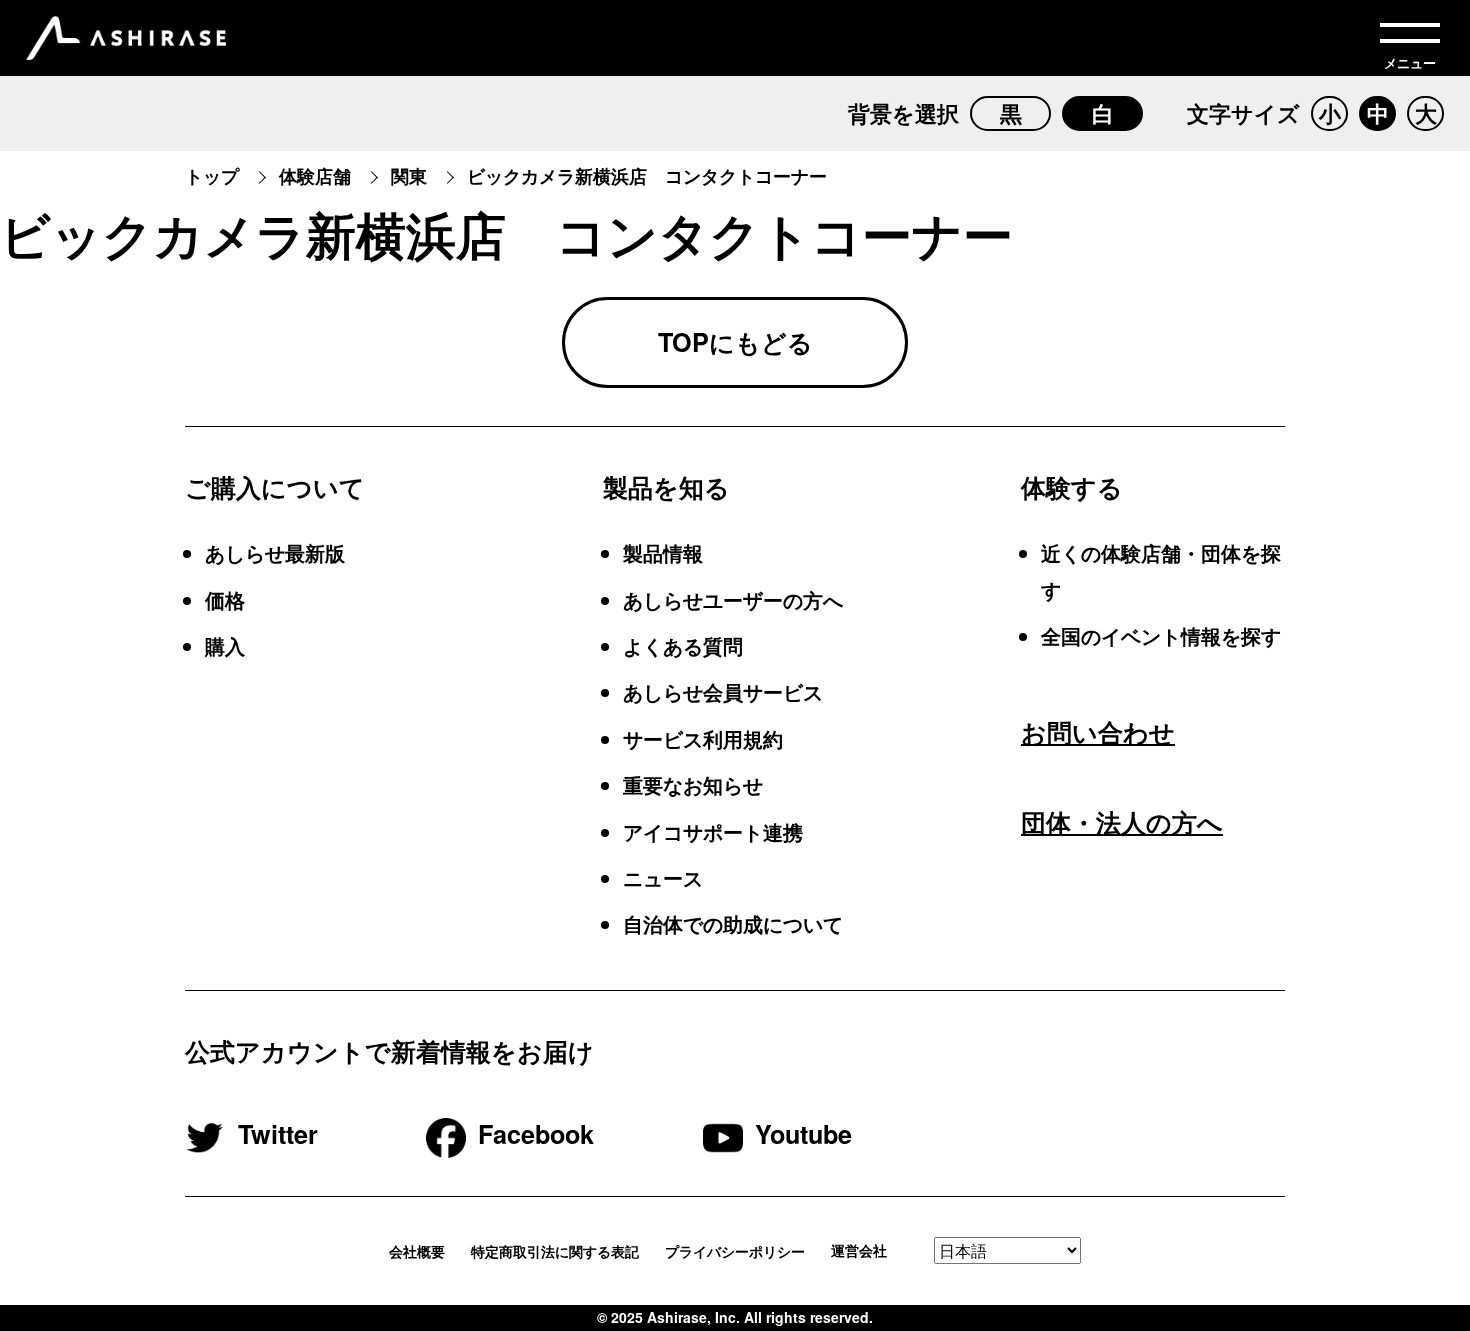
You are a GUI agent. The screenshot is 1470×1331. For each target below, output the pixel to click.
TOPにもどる (735, 342)
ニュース (663, 877)
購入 (225, 645)
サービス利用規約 (703, 738)
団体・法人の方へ (1122, 822)
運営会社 (859, 1251)
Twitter (278, 1134)
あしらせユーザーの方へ (733, 599)
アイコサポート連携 (713, 831)
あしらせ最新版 (275, 552)
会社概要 (417, 1251)
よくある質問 (683, 645)
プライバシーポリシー (735, 1251)
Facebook (536, 1134)
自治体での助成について (733, 923)
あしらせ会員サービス (723, 691)
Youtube (803, 1134)
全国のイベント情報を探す (1161, 635)
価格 (225, 599)
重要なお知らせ (693, 784)
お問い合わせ (1098, 732)
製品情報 (663, 552)
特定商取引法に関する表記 (555, 1251)
